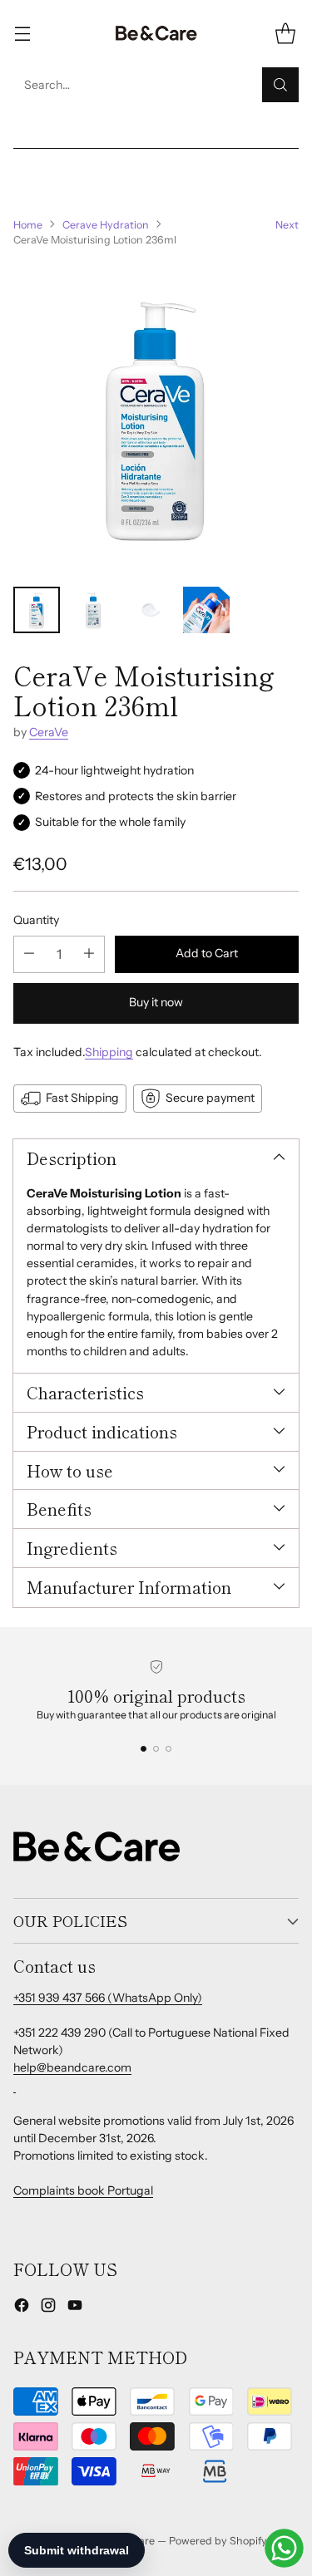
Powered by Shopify (218, 2541)
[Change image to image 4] (206, 610)
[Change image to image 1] (37, 610)
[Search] (280, 85)
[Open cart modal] (285, 34)
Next (287, 225)
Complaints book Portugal (83, 2190)
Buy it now (156, 1002)
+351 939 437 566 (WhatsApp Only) (108, 1998)
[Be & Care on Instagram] (48, 2308)
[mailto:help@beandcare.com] (15, 2086)
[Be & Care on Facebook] (22, 2308)
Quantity (36, 920)
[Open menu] (22, 34)
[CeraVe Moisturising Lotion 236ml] (156, 418)
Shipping (109, 1052)
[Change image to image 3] (150, 610)
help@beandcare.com (72, 2067)
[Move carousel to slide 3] (168, 1749)
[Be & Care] (156, 34)
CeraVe (49, 732)
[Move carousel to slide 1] (144, 1749)
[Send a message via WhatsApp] (284, 2548)
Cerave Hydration (106, 225)
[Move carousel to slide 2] (156, 1749)
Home (28, 225)
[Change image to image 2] (93, 610)
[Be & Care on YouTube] (75, 2308)
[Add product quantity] (89, 954)
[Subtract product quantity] (29, 954)
